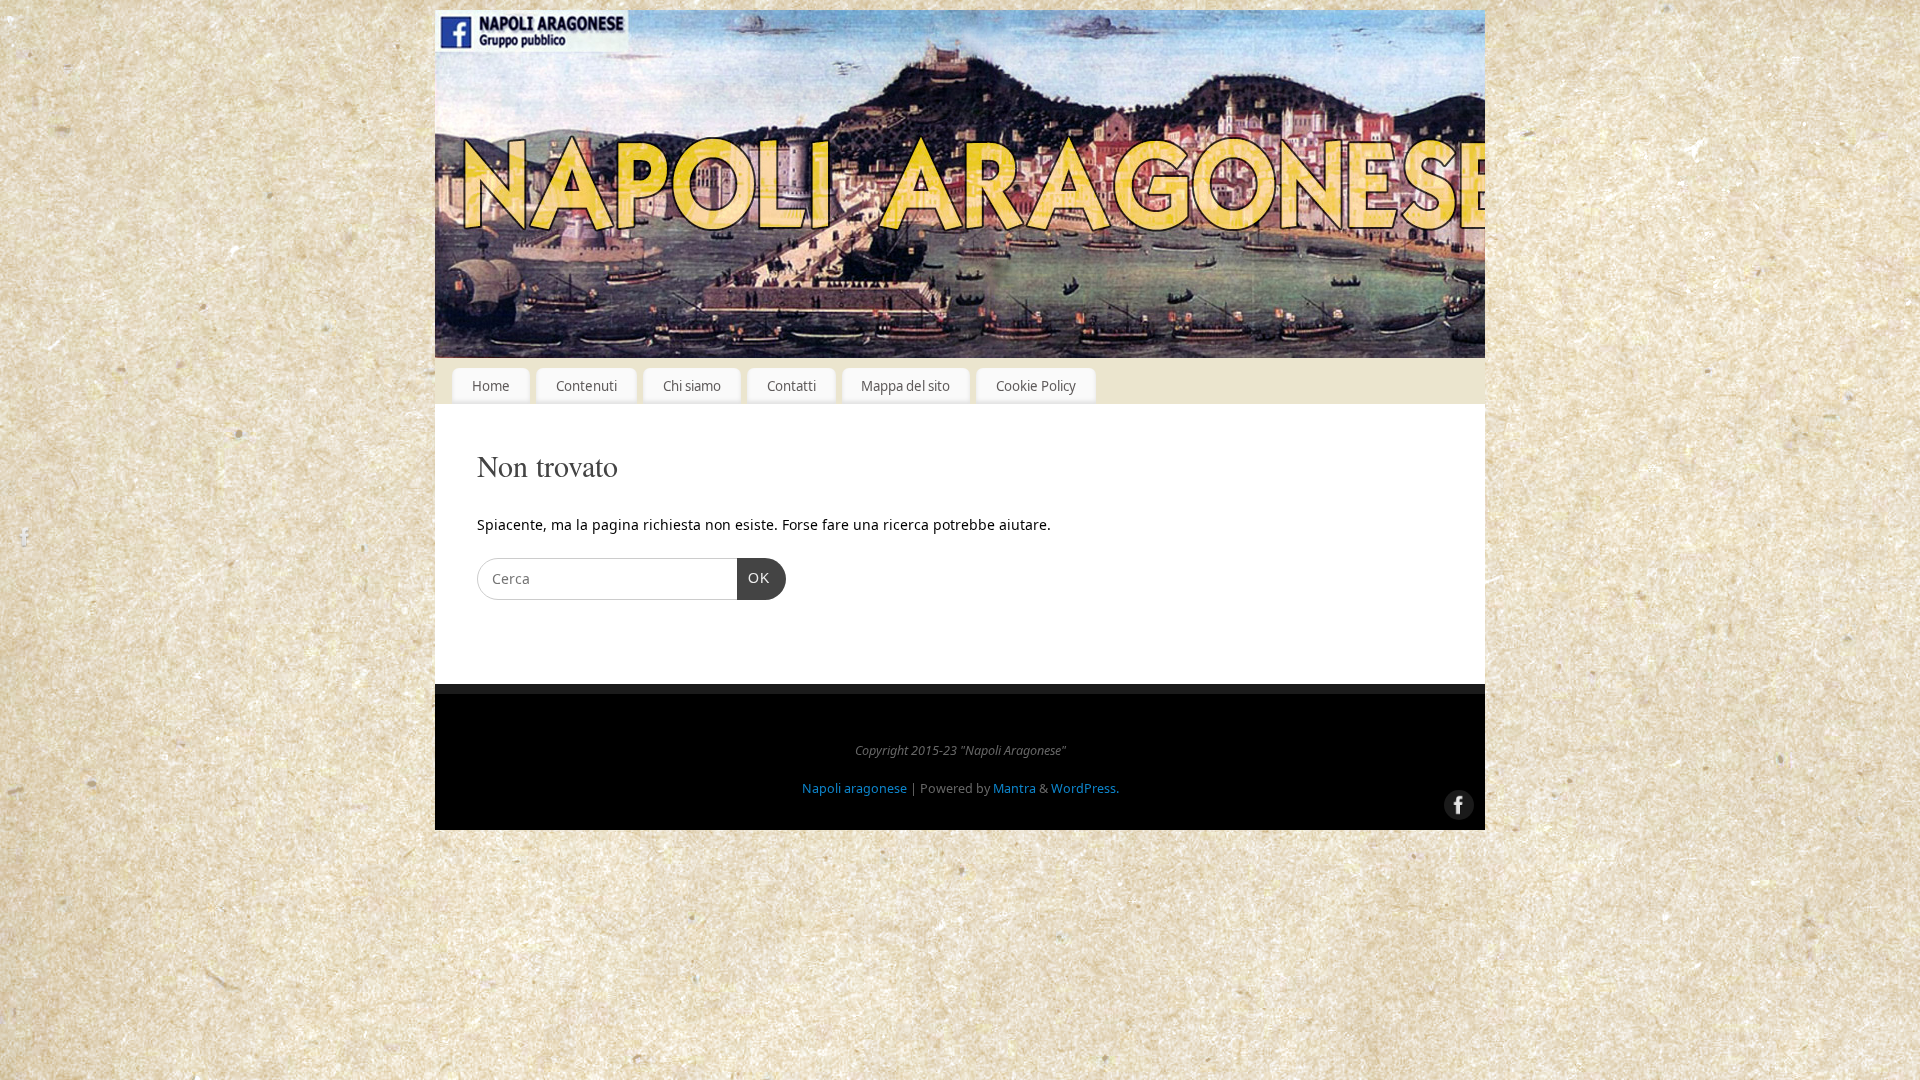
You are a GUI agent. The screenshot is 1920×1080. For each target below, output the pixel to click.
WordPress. (1085, 788)
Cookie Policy (1036, 386)
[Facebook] (25, 540)
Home (491, 386)
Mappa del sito (905, 386)
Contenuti (586, 386)
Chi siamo (692, 386)
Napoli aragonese (854, 788)
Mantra (1014, 788)
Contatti (791, 386)
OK (753, 577)
